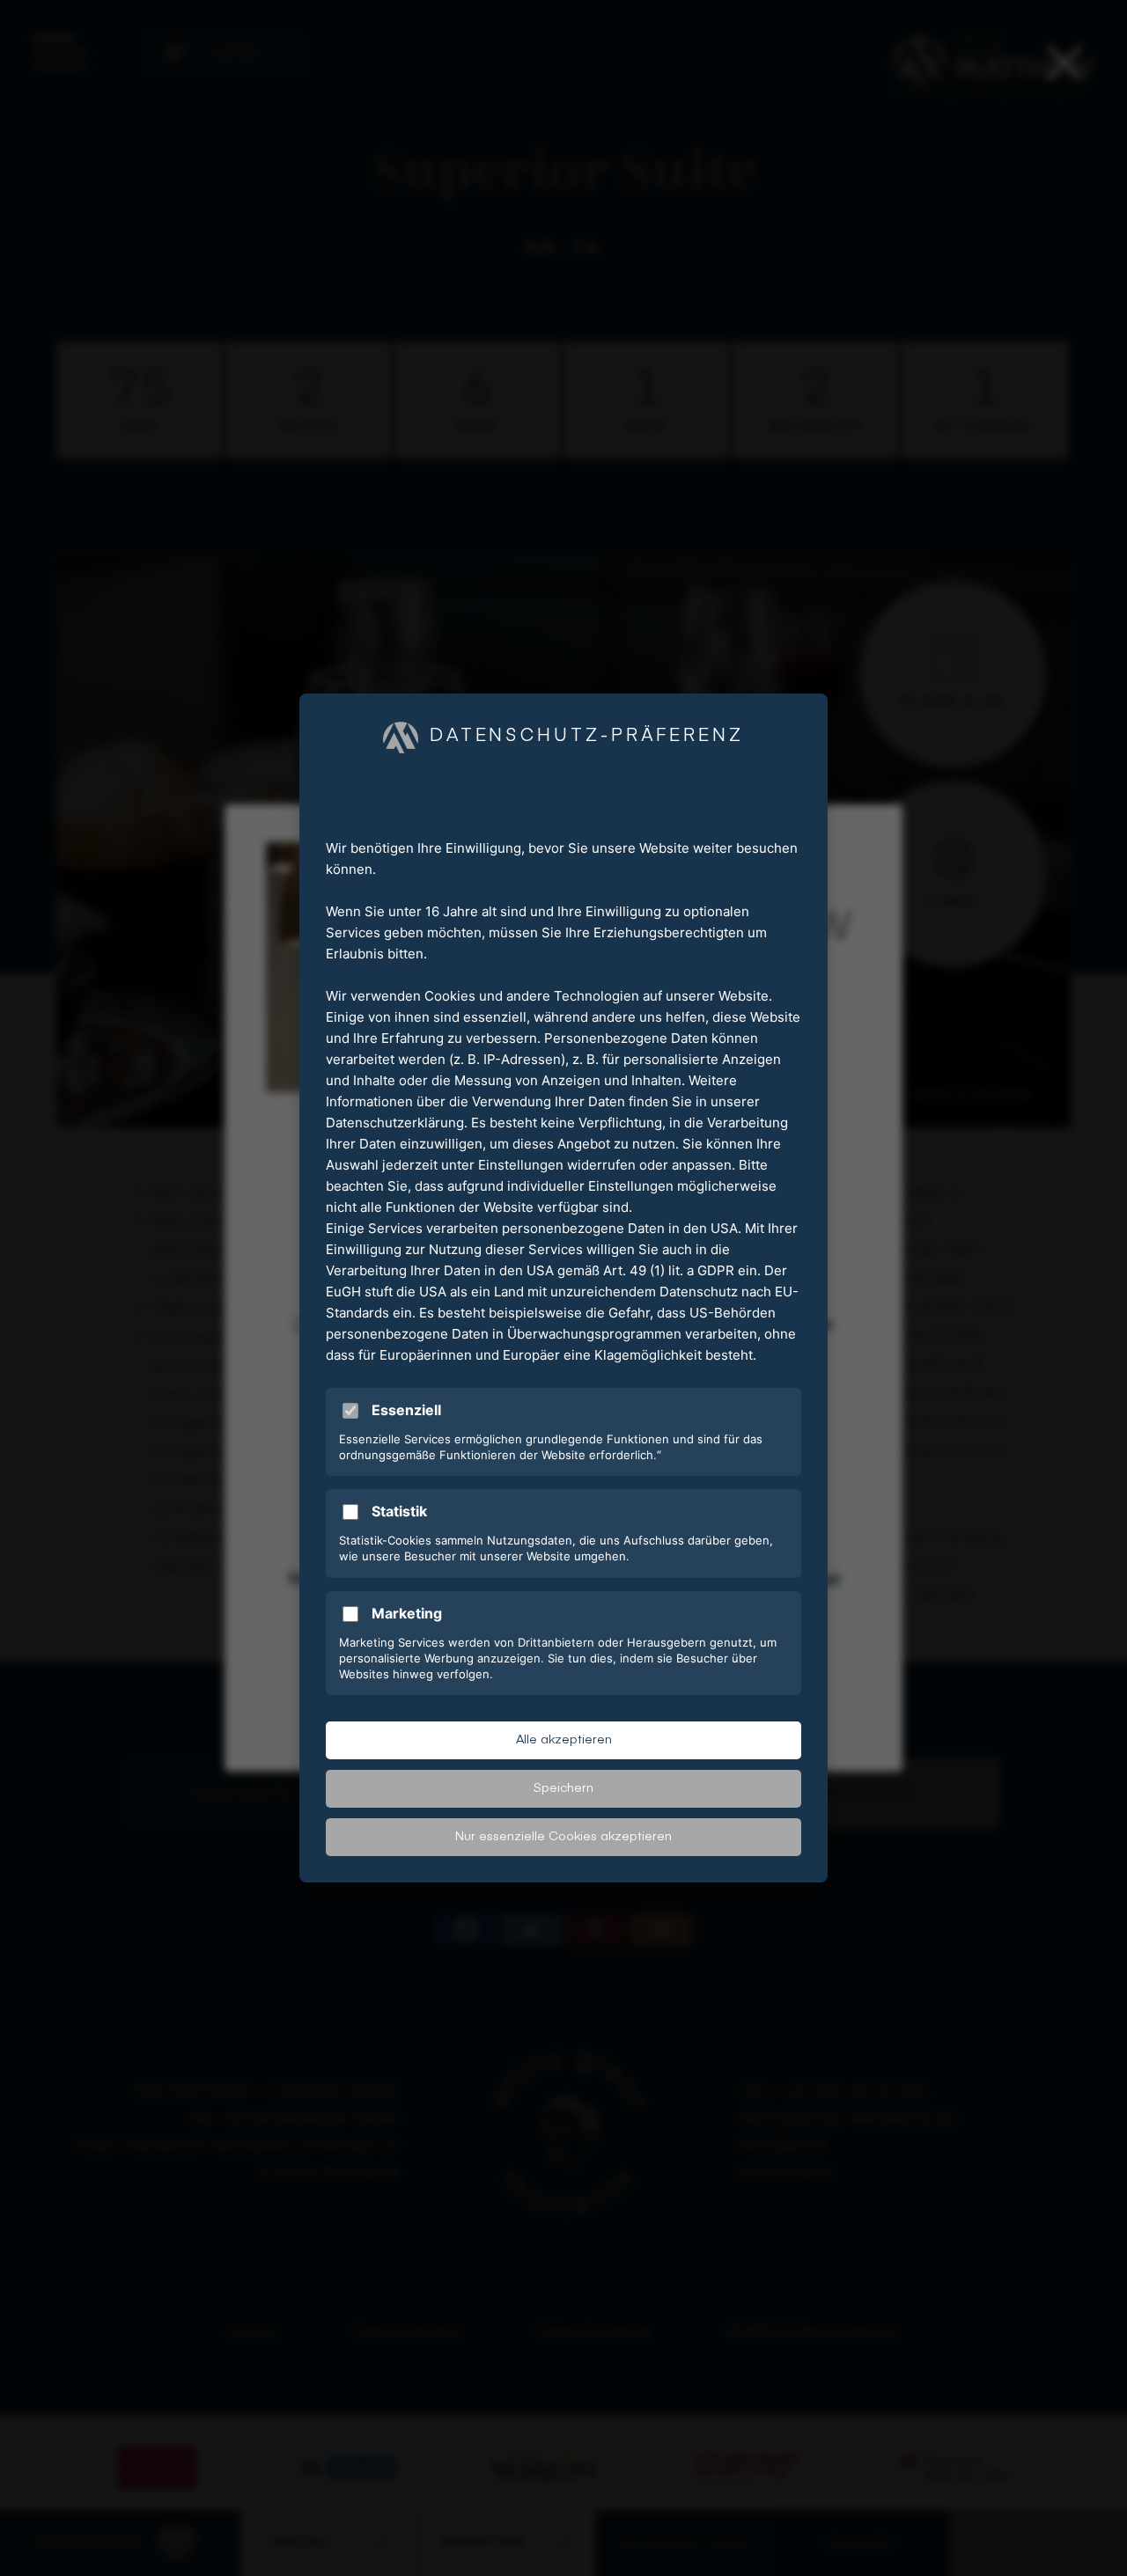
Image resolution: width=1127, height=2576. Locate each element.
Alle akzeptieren (564, 1740)
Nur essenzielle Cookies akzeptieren (563, 1837)
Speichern (563, 1788)
